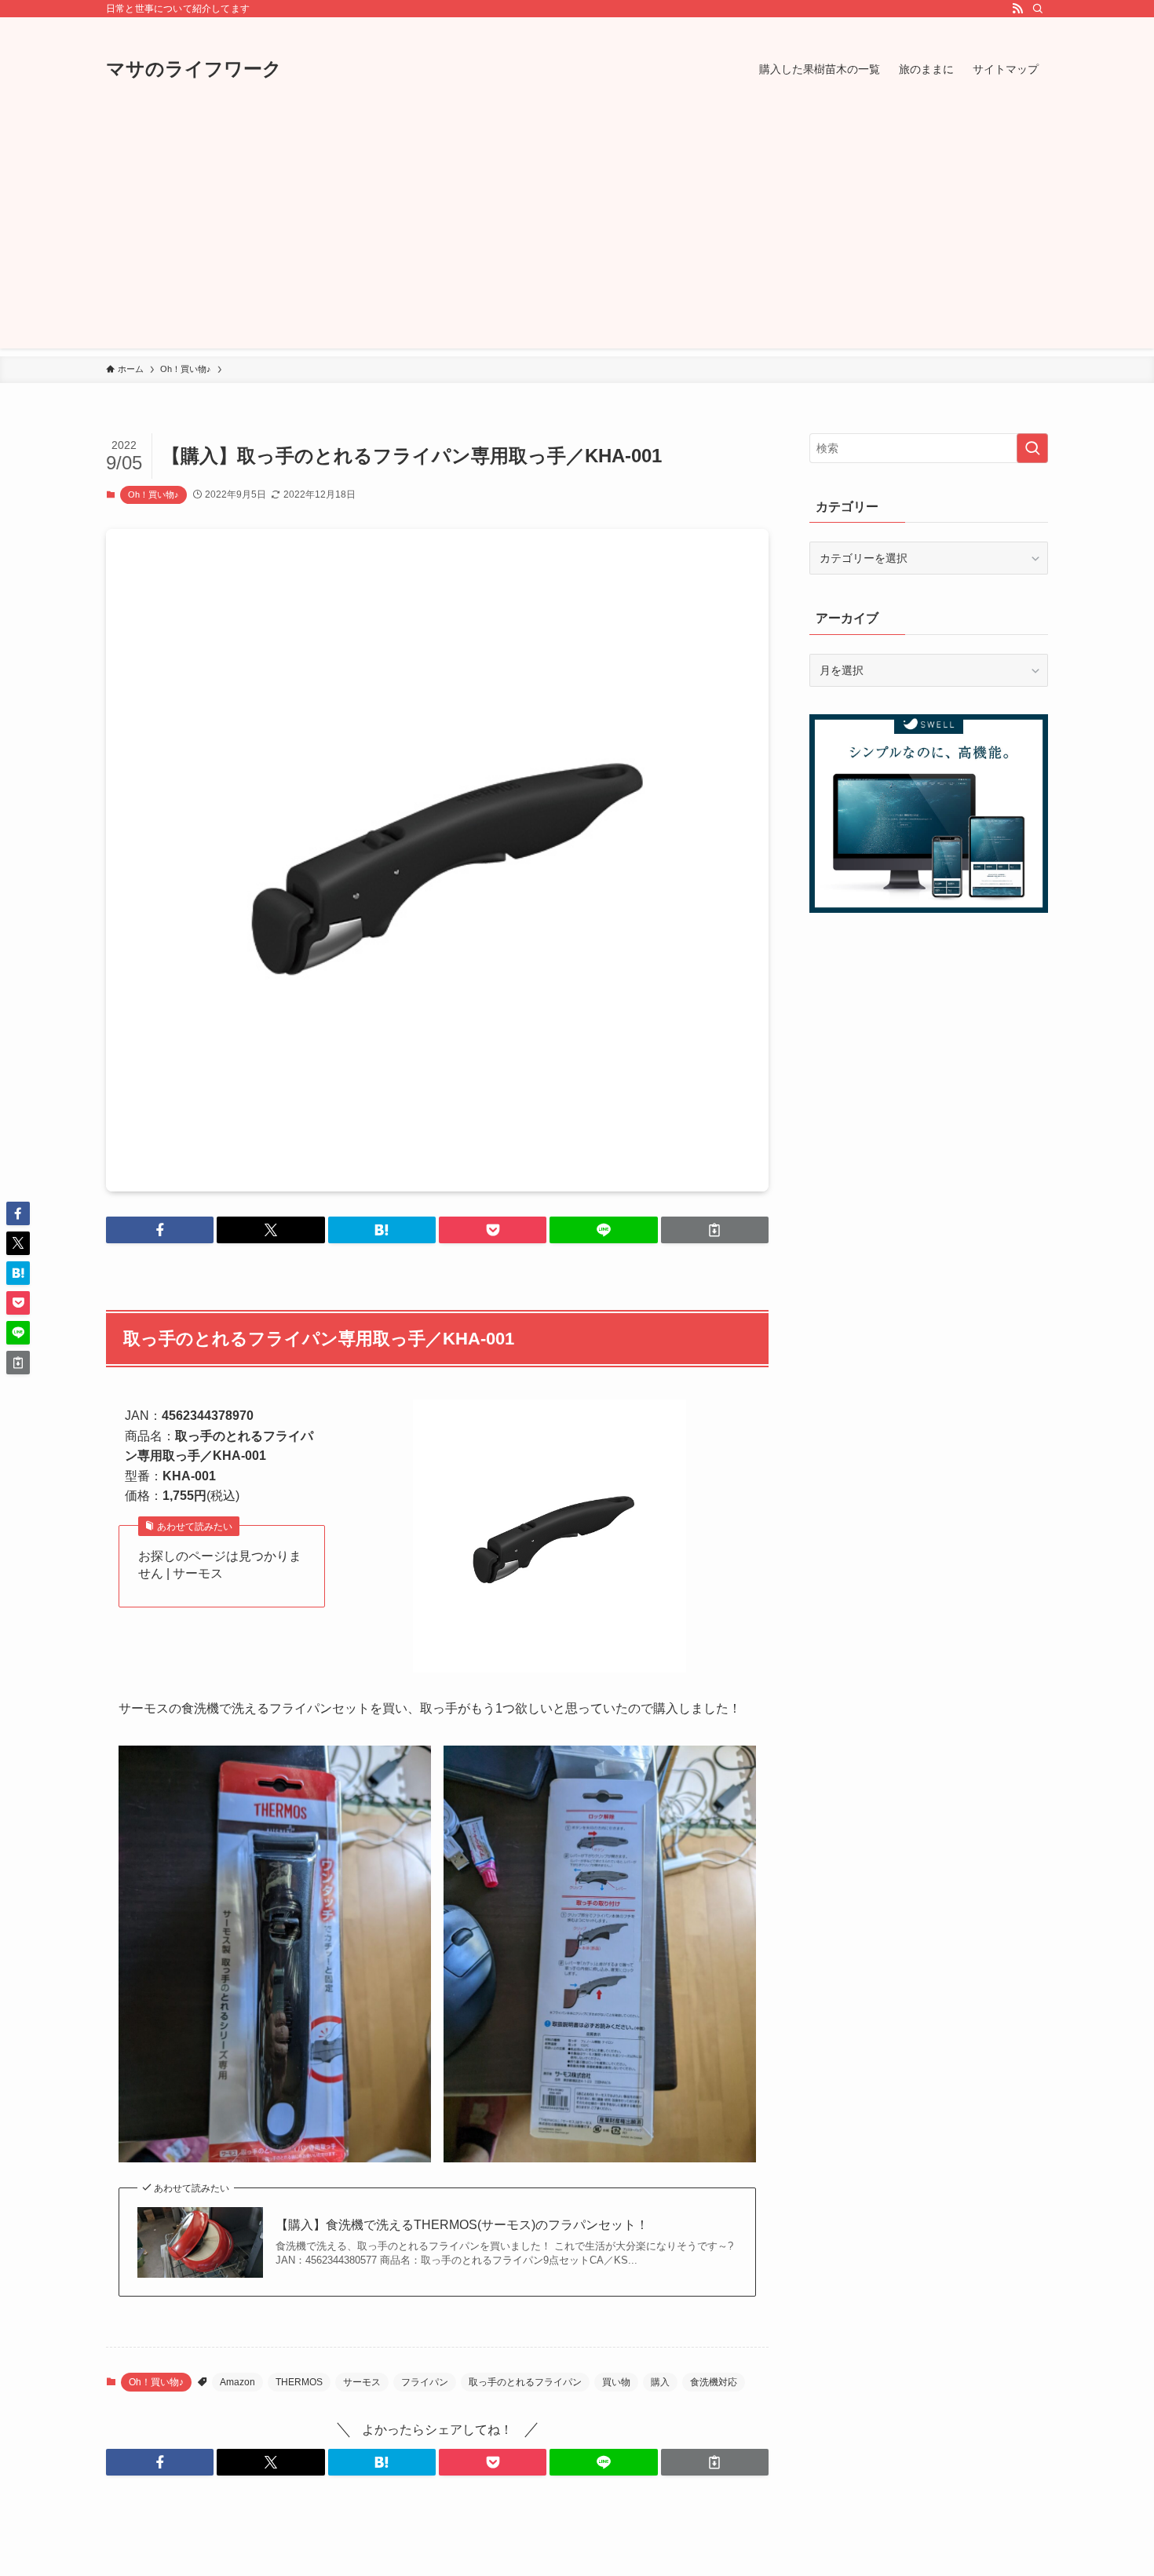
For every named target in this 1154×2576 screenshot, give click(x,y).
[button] (160, 1230)
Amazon (237, 2382)
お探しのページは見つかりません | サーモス (220, 1565)
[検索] (1038, 9)
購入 (660, 2382)
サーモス (362, 2382)
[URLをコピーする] (715, 1230)
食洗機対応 (714, 2382)
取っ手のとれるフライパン (525, 2382)
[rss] (1017, 9)
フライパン (425, 2382)
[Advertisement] (577, 239)
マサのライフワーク (194, 69)
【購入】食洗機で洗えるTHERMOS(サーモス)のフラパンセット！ (462, 2225)
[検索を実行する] (1032, 448)
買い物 (616, 2382)
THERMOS (299, 2382)
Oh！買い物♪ (153, 494)
